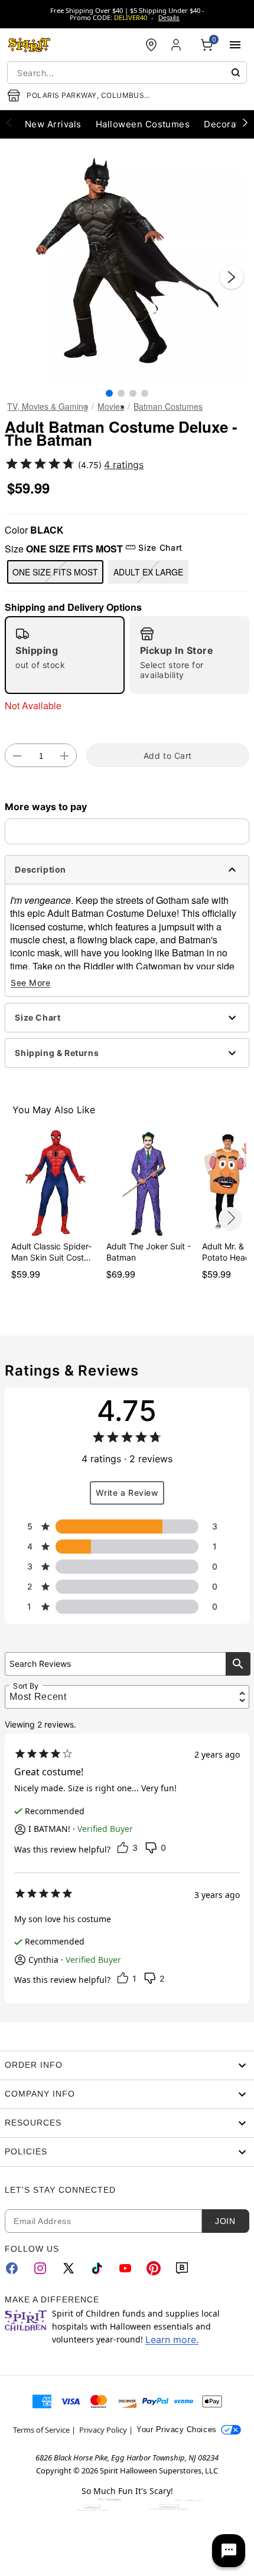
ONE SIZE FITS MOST (55, 572)
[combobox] (127, 73)
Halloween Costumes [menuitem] (143, 124)
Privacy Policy (103, 2430)
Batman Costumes (168, 406)
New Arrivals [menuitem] (53, 124)
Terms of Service (41, 2430)
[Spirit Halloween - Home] (30, 45)
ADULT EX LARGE (148, 572)
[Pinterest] (154, 2268)
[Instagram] (40, 2268)
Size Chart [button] (160, 547)
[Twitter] (69, 2268)
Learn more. (172, 2340)
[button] (127, 265)
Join (225, 2221)
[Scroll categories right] (245, 122)
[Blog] (182, 2268)
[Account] (177, 45)
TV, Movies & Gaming (48, 406)
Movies (111, 406)
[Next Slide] (232, 277)
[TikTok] (97, 2268)
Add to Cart (168, 756)
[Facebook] (12, 2268)
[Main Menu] (235, 45)
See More (30, 983)
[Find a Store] (151, 45)
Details (169, 18)
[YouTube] (125, 2268)
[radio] (65, 655)
